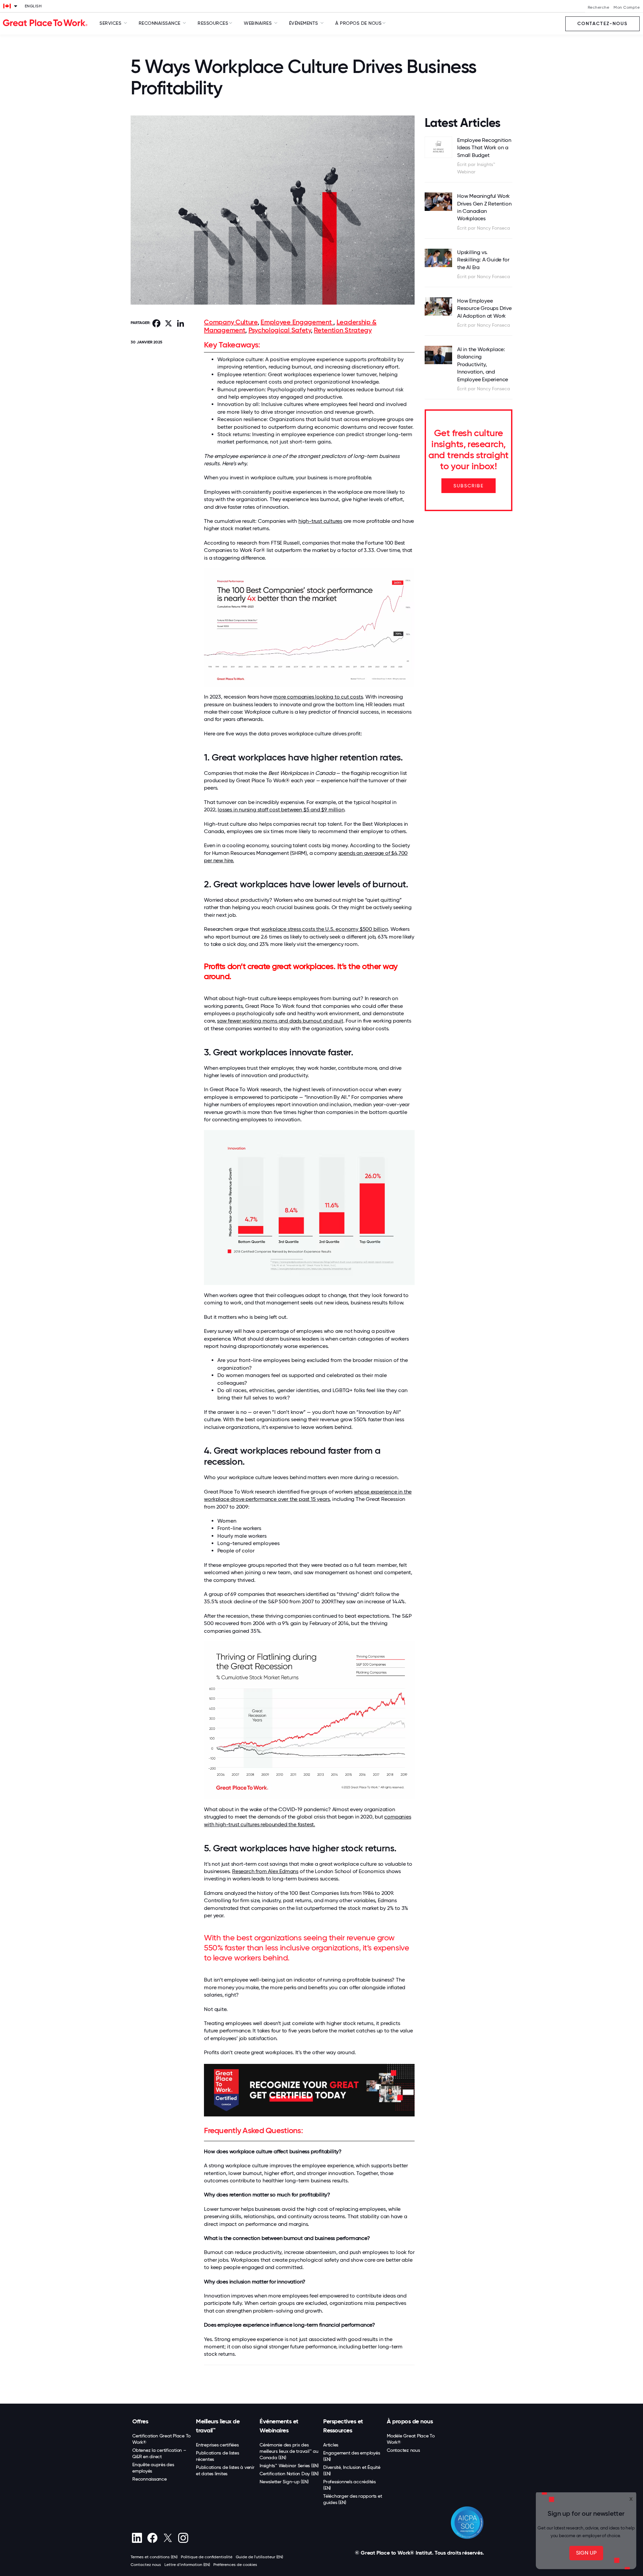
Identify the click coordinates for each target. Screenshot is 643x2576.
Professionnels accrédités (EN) (349, 2485)
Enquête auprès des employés (153, 2468)
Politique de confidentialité (207, 2557)
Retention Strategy (343, 330)
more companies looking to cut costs (318, 697)
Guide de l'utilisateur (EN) (259, 2557)
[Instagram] (183, 2538)
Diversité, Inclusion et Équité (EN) (352, 2470)
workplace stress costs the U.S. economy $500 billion (325, 929)
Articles (331, 2445)
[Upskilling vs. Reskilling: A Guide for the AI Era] (439, 258)
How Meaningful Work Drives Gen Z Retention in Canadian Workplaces (484, 207)
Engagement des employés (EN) (351, 2456)
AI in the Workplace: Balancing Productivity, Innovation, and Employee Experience (483, 364)
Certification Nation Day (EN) (289, 2474)
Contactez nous (403, 2450)
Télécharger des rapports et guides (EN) (352, 2499)
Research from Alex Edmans (265, 1871)
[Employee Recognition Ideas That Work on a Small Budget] (439, 147)
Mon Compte (627, 7)
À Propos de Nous (358, 23)
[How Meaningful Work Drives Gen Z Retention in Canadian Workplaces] (439, 202)
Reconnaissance (150, 2479)
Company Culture (231, 322)
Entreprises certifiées (217, 2445)
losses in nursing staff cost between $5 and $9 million (281, 810)
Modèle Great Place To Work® (411, 2439)
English (33, 6)
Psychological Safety (280, 330)
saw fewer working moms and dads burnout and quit (280, 1021)
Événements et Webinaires (279, 2426)
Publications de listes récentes (218, 2456)
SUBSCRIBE (469, 486)
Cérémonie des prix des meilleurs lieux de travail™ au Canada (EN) (289, 2451)
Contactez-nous (602, 24)
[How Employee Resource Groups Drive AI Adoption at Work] (439, 306)
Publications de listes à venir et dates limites (225, 2470)
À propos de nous (410, 2421)
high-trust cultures (320, 521)
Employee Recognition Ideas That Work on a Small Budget (484, 148)
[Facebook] (152, 2538)
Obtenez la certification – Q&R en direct (159, 2453)
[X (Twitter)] (168, 2538)
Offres (140, 2421)
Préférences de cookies (235, 2565)
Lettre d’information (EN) (187, 2565)
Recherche (599, 7)
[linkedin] (137, 2538)
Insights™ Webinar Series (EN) (289, 2466)
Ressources (213, 23)
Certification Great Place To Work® (161, 2439)
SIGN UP (586, 2553)
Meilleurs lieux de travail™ (218, 2426)
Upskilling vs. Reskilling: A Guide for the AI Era (483, 260)
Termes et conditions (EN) (154, 2557)
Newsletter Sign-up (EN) (284, 2482)
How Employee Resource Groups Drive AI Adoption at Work (484, 308)
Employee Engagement (297, 322)
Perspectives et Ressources (343, 2426)
